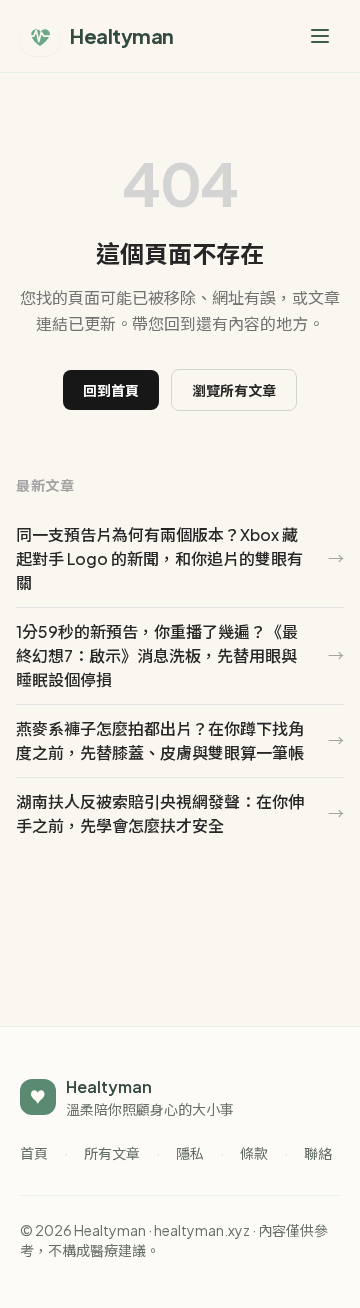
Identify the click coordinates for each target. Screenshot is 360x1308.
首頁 (34, 1153)
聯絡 (318, 1153)
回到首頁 (111, 390)
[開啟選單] (320, 36)
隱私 (190, 1153)
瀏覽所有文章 (234, 390)
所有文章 (112, 1153)
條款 (254, 1153)
